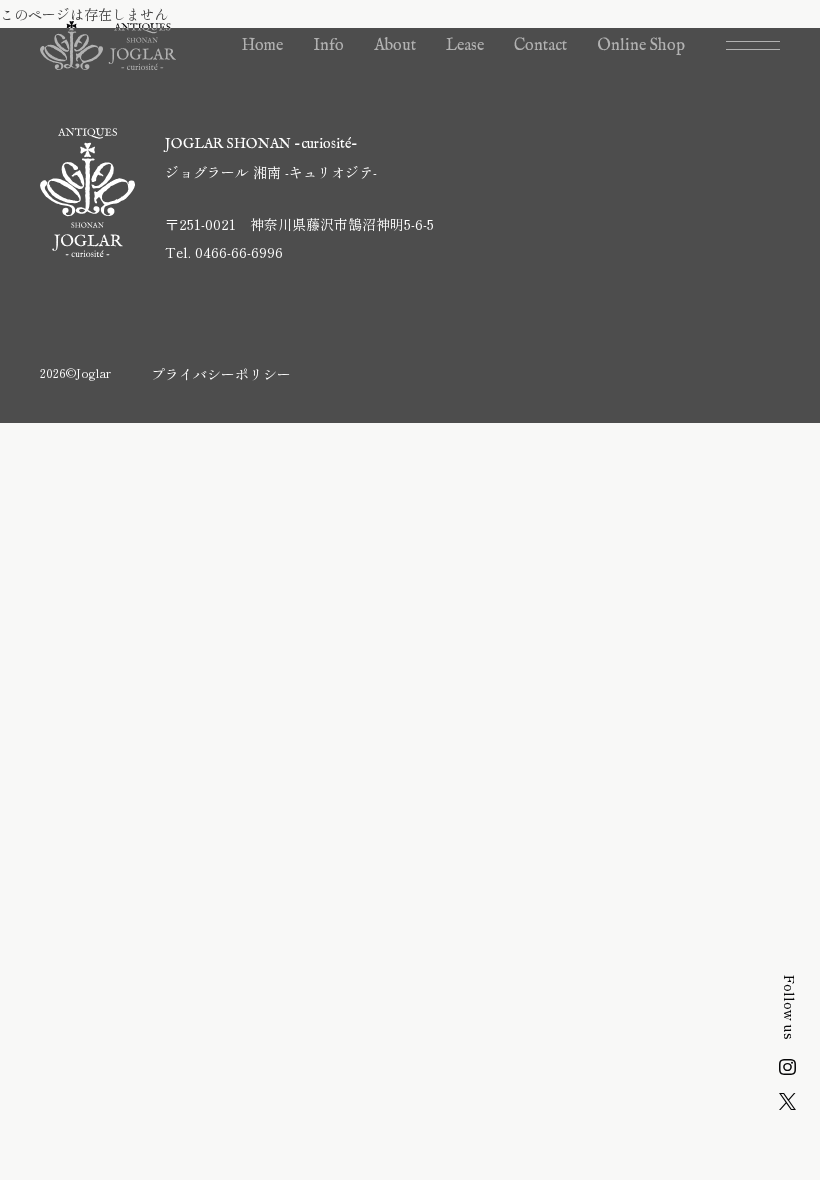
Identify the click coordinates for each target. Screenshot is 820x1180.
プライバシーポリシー (221, 374)
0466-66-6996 (239, 252)
